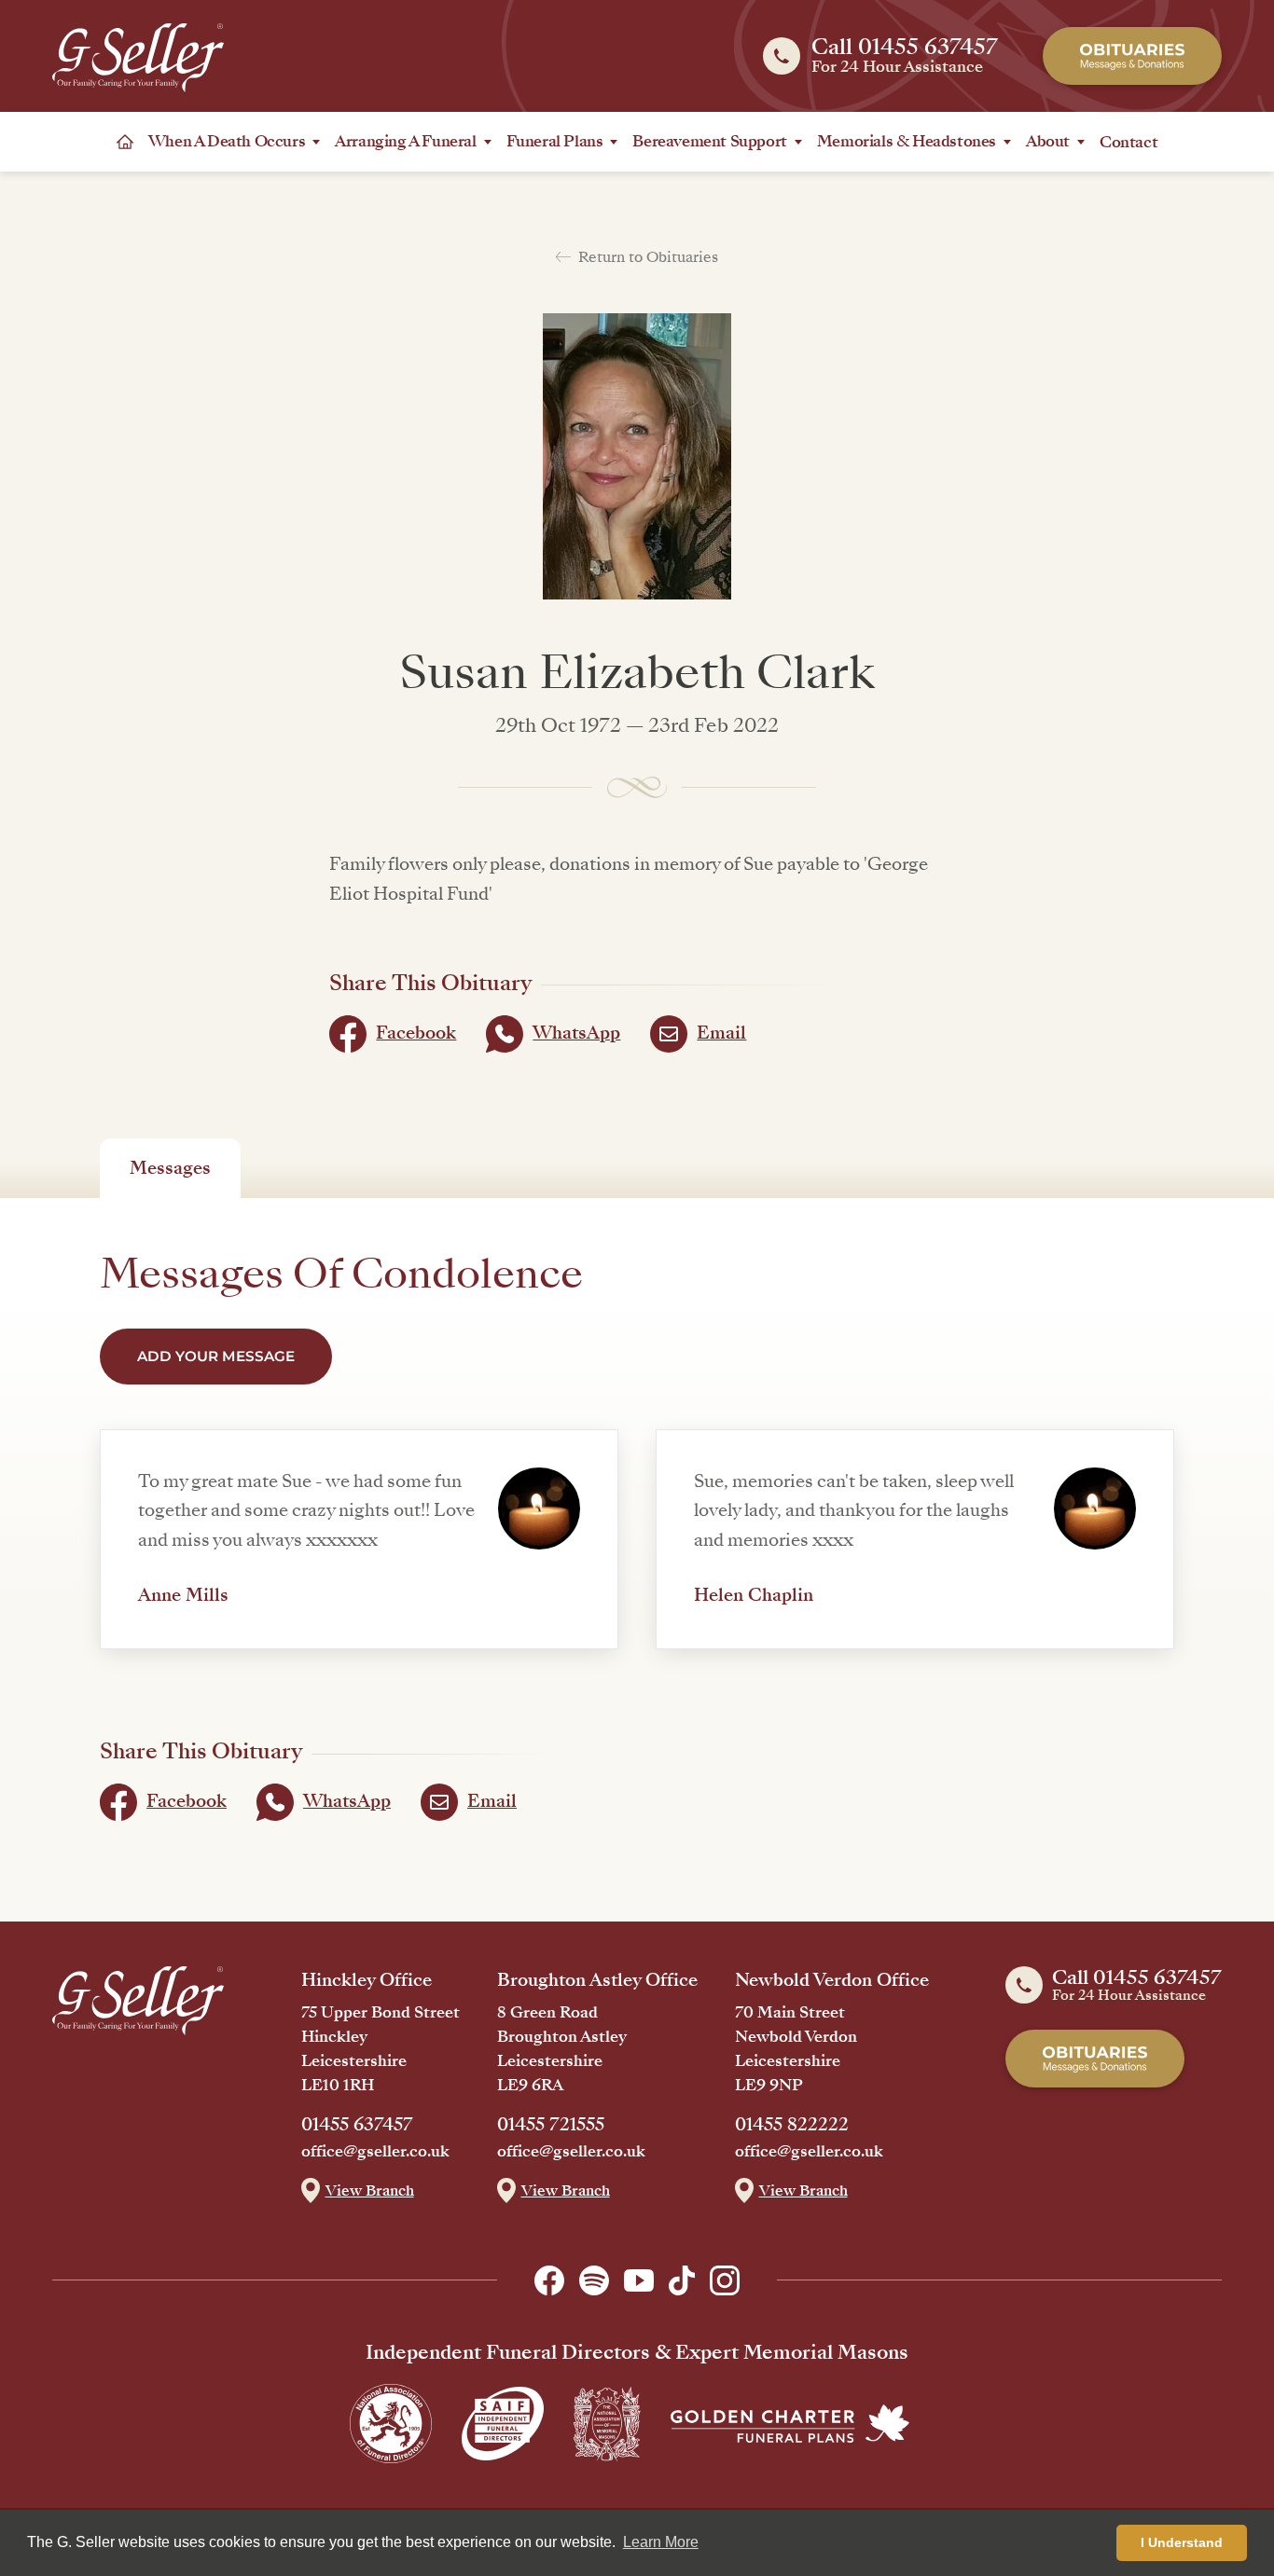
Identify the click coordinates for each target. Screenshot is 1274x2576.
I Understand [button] (1182, 2542)
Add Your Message (216, 1356)
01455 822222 (792, 2125)
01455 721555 (551, 2125)
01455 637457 (357, 2125)
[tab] (170, 1168)
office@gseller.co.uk (375, 2152)
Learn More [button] (661, 2542)
